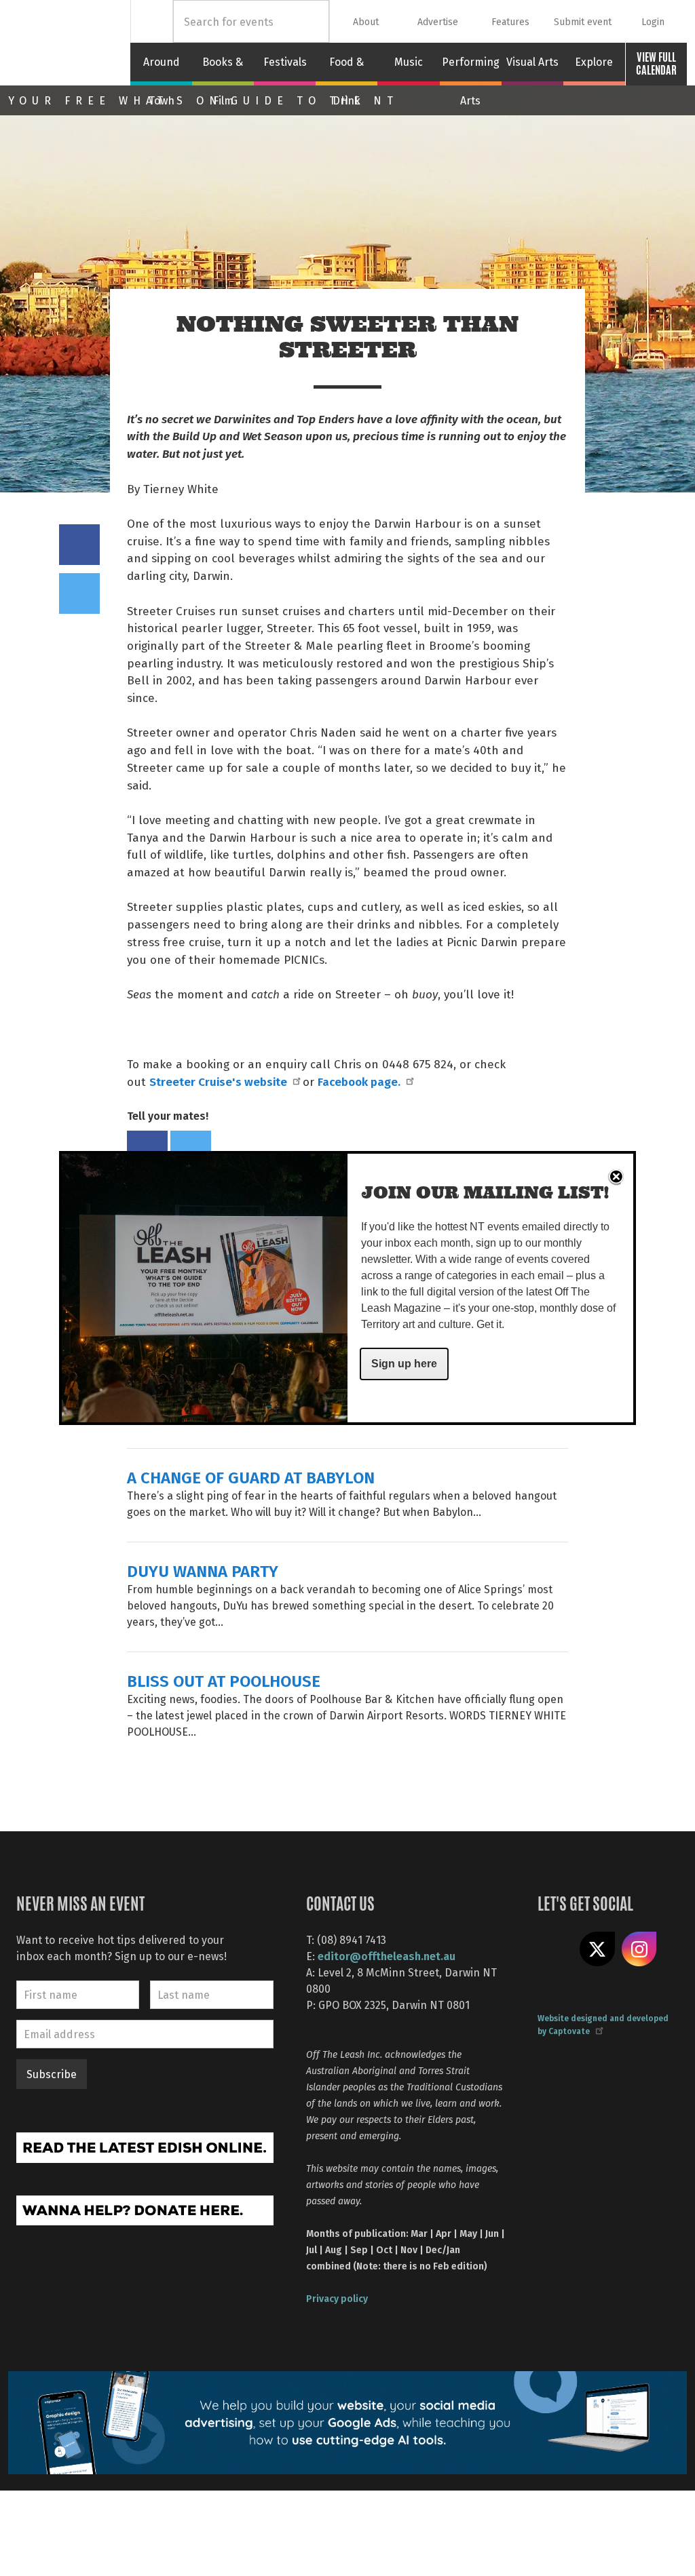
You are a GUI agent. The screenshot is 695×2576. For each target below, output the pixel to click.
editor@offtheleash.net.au (387, 1956)
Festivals (285, 62)
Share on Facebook (79, 545)
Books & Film (223, 70)
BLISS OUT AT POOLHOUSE (224, 1680)
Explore (594, 62)
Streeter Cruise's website (218, 1081)
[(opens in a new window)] (145, 2146)
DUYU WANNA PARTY (203, 1570)
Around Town (162, 70)
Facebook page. (359, 1081)
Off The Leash (69, 43)
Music (409, 62)
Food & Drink (347, 70)
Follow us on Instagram (639, 1949)
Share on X (597, 1949)
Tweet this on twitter (79, 593)
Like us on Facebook (555, 1949)
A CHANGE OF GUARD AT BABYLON (251, 1477)
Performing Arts (471, 70)
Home (152, 21)
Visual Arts (532, 62)
